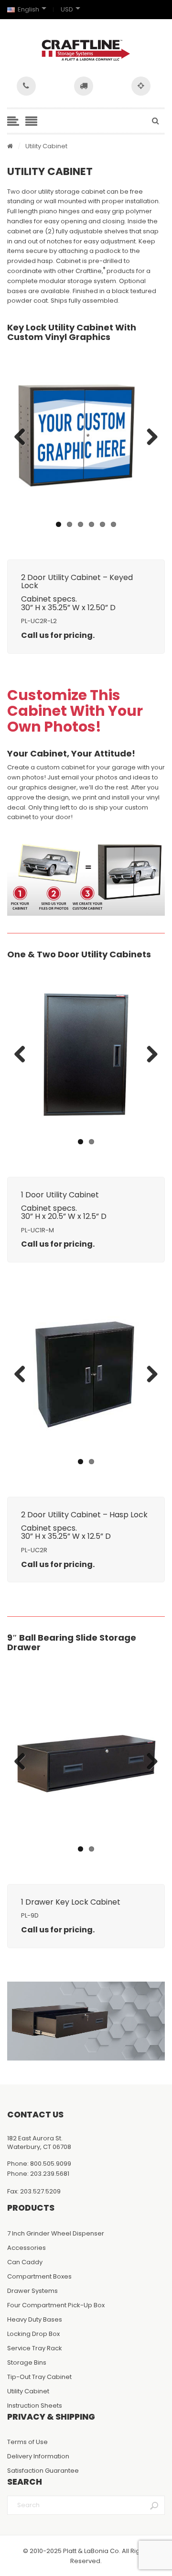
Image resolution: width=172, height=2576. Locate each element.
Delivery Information (38, 2456)
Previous (23, 438)
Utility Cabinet (28, 2391)
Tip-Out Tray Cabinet (39, 2377)
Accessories (27, 2248)
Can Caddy (25, 2262)
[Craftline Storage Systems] (86, 50)
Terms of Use (27, 2442)
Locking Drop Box (33, 2334)
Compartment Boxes (39, 2276)
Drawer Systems (32, 2291)
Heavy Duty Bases (35, 2319)
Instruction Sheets (35, 2406)
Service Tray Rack (35, 2348)
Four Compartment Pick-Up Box (56, 2305)
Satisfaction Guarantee (43, 2471)
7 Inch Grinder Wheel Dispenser (56, 2233)
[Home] (10, 147)
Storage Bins (27, 2362)
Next (149, 438)
